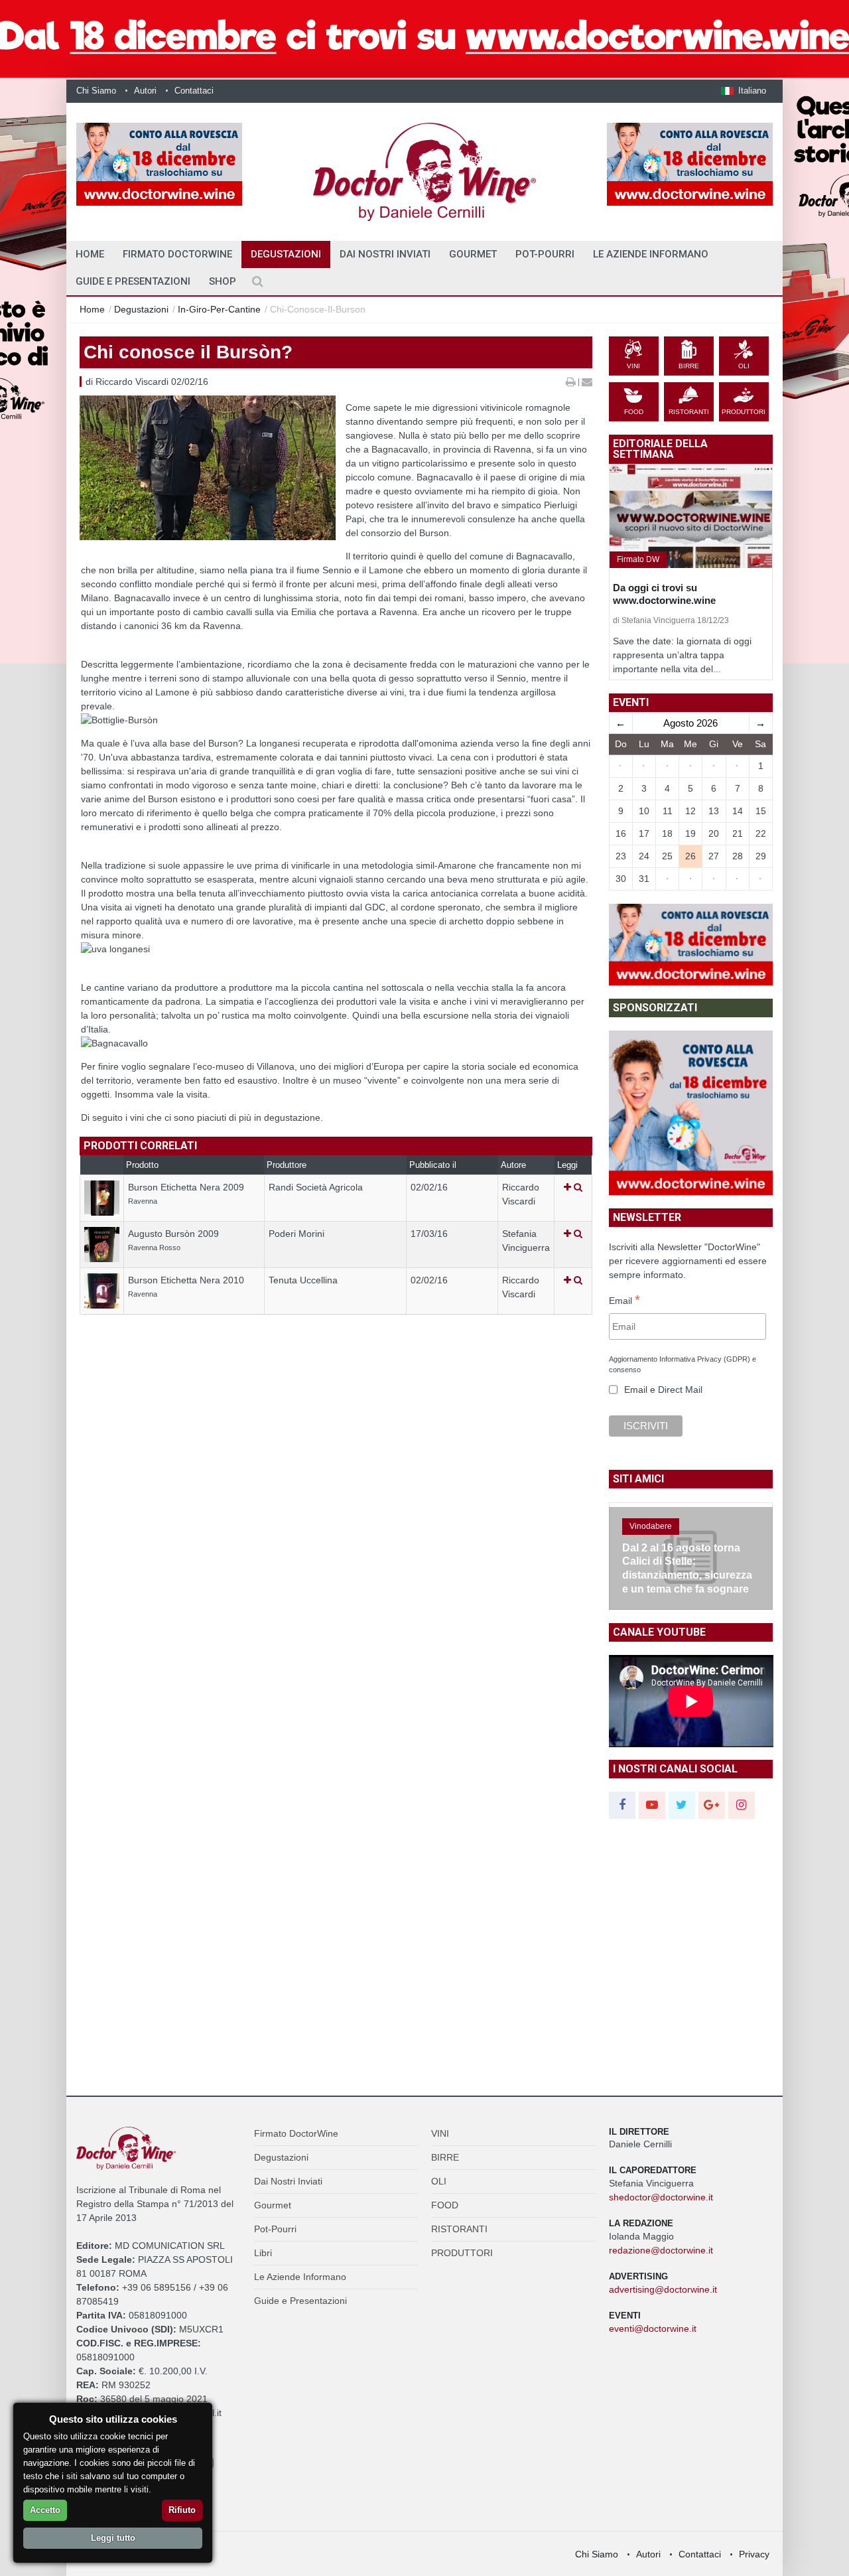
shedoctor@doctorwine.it (661, 2197)
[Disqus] (336, 1550)
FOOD (445, 2205)
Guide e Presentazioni (133, 281)
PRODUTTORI (462, 2253)
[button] (744, 91)
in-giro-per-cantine (219, 309)
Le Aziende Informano (651, 254)
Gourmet (473, 254)
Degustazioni (286, 254)
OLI (439, 2181)
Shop (223, 281)
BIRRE (445, 2157)
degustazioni (141, 309)
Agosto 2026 (690, 723)
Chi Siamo (96, 91)
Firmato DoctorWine (177, 254)
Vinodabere (651, 1526)
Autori (145, 91)
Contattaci (194, 91)
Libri (263, 2253)
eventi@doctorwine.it (653, 2328)
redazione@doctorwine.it (661, 2250)
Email (624, 1301)
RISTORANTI (459, 2229)
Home (92, 309)
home (90, 254)
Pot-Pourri (545, 254)
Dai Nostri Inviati (385, 254)
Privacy (754, 2554)
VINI (440, 2133)
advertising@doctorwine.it (663, 2289)
